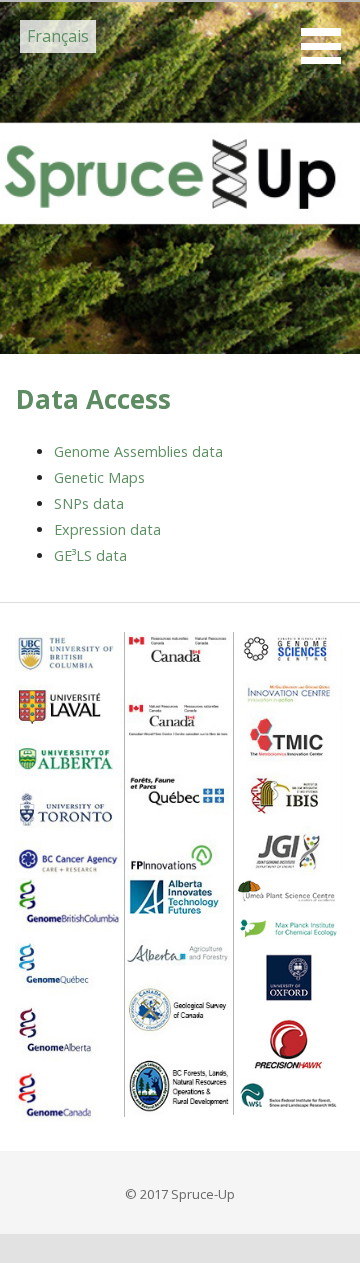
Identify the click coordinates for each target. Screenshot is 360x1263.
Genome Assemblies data (138, 451)
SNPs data (89, 503)
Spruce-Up (115, 121)
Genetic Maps (99, 477)
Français (58, 36)
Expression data (107, 529)
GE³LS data (90, 555)
